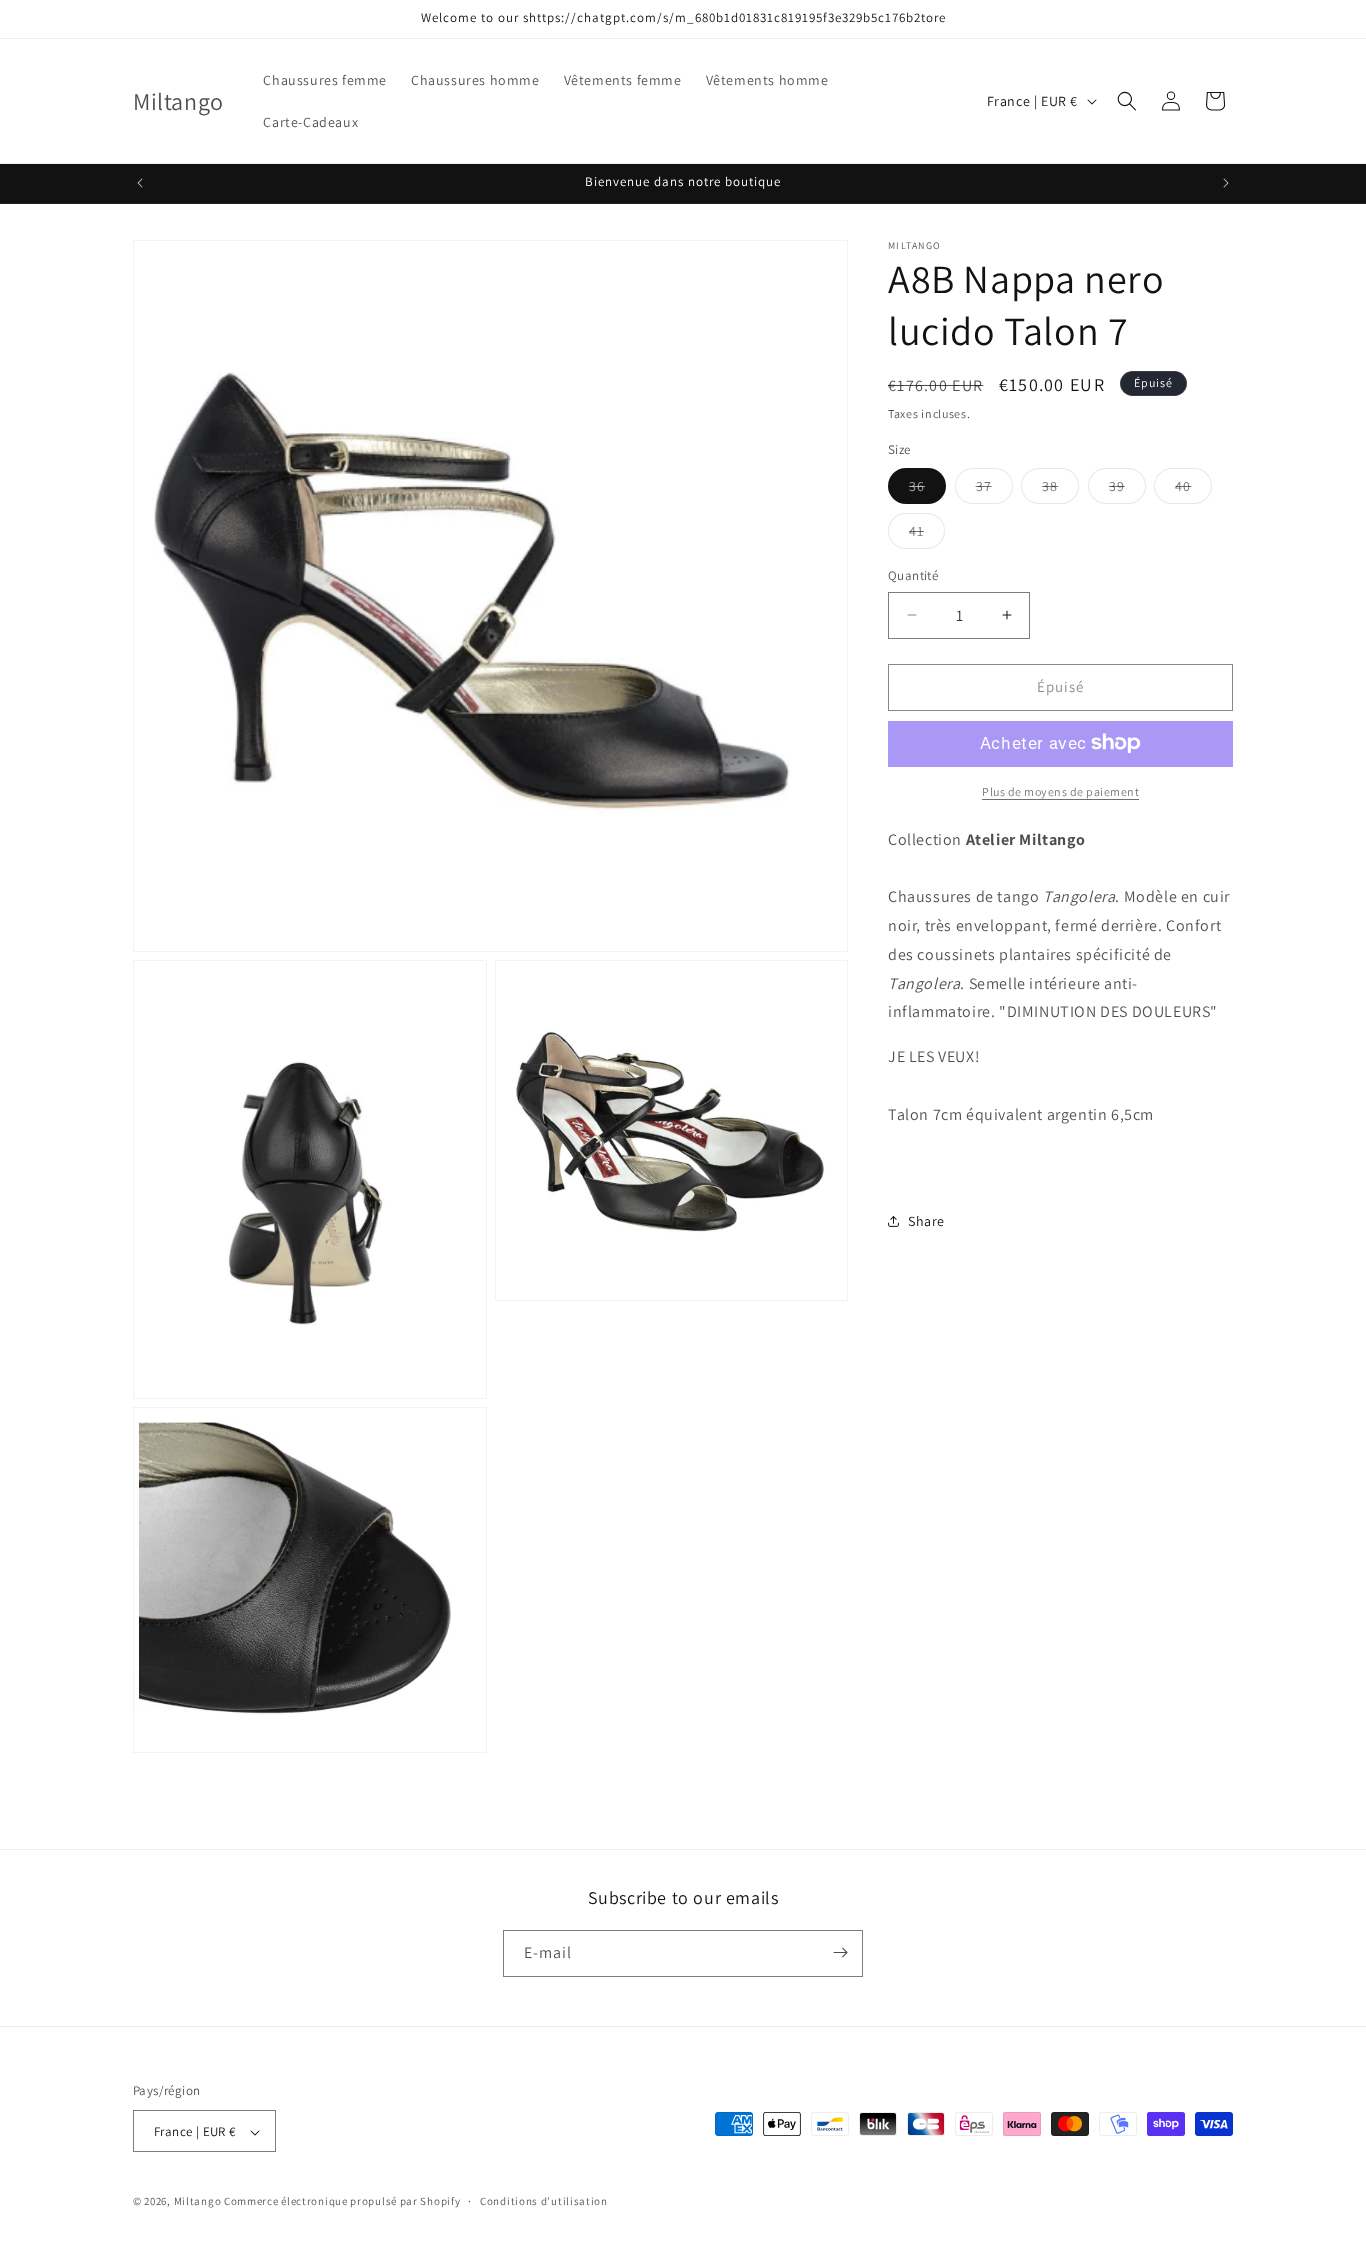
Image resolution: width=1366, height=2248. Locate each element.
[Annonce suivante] (1226, 183)
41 (927, 535)
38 (1060, 490)
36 (927, 490)
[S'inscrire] (840, 1952)
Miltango (198, 2202)
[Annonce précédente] (140, 183)
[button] (1127, 101)
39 (1127, 490)
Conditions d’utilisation (544, 2201)
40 (1193, 490)
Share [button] (926, 1220)
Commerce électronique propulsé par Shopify (342, 2202)
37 (994, 490)
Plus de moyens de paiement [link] (1060, 790)
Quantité (913, 575)
